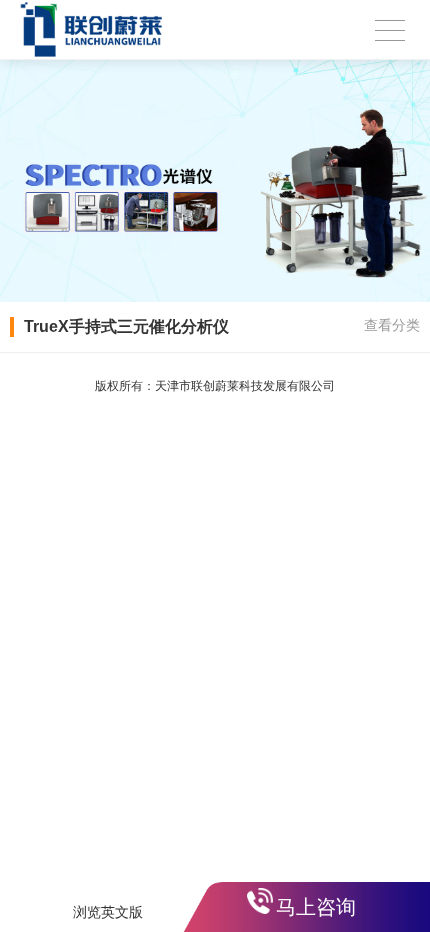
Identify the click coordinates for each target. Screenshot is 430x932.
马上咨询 (316, 907)
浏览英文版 (108, 912)
